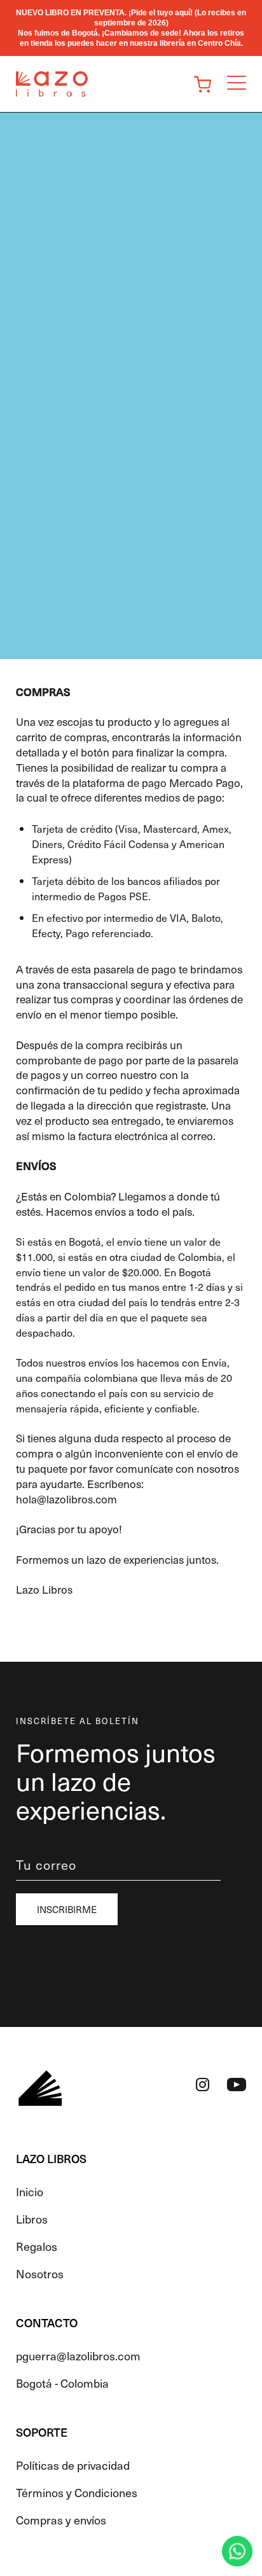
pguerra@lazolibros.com (78, 2356)
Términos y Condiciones (77, 2492)
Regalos (37, 2246)
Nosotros (40, 2273)
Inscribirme (67, 1909)
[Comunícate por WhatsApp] (237, 2551)
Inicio (30, 2191)
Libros (32, 2219)
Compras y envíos (61, 2520)
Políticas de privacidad (73, 2465)
